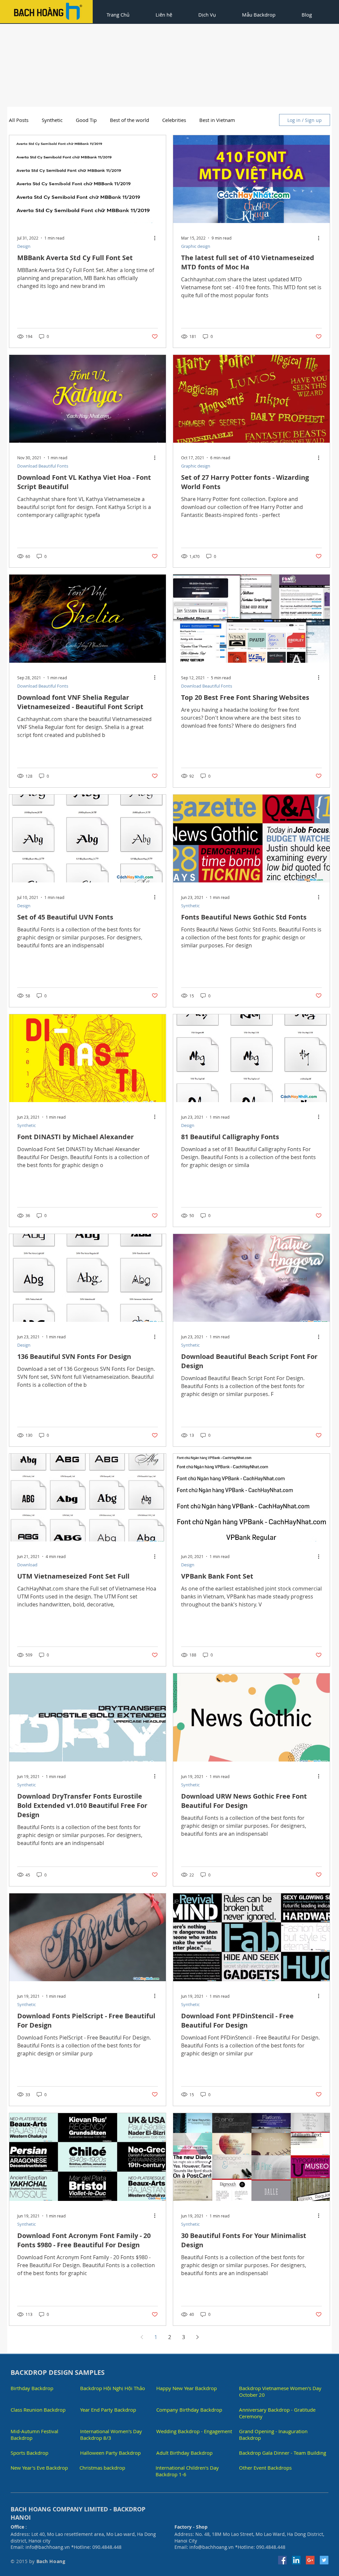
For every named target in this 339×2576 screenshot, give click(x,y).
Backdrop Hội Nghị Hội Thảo (113, 2388)
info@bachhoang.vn (48, 2547)
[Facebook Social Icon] (282, 2560)
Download (27, 1565)
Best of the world (129, 120)
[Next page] (197, 2337)
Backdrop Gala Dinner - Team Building (283, 2453)
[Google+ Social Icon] (310, 2560)
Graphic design (196, 246)
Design (24, 246)
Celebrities (174, 120)
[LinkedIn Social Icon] (296, 2560)
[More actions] (157, 238)
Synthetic (190, 906)
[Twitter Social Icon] (324, 2560)
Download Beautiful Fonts (43, 466)
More (205, 120)
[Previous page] (142, 2337)
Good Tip (86, 120)
